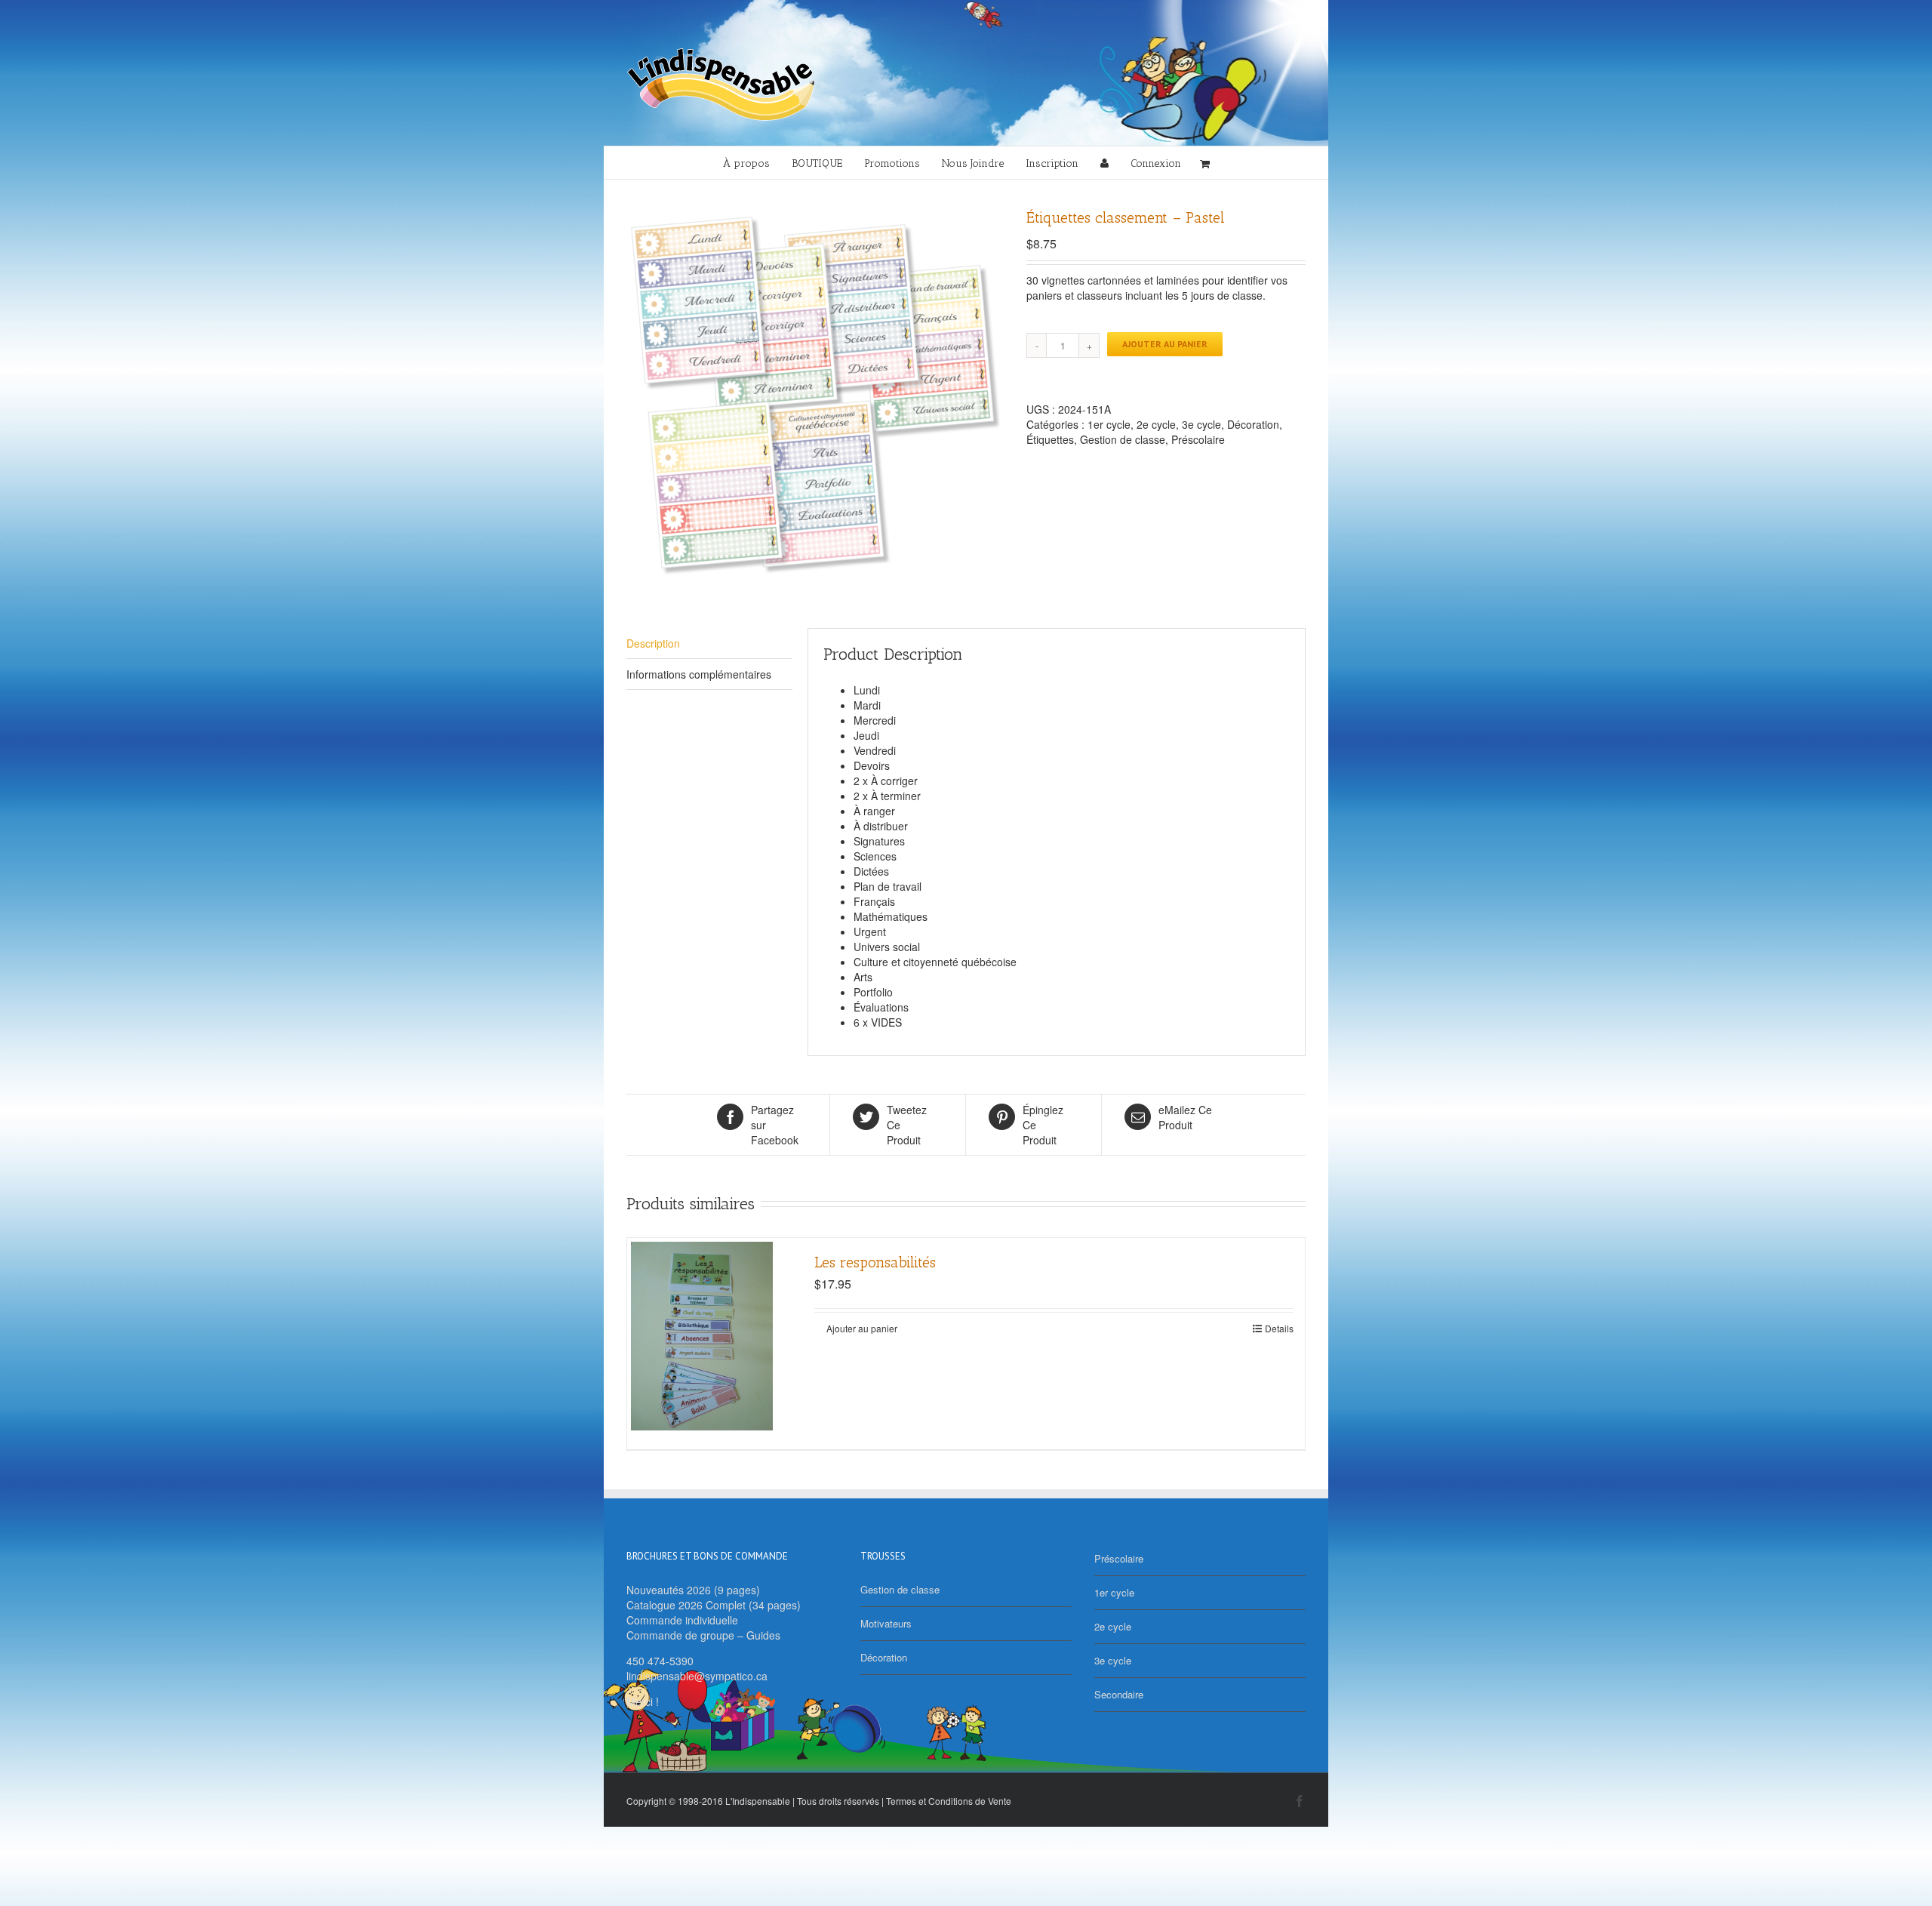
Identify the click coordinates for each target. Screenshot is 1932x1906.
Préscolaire (1198, 439)
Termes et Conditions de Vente (949, 1801)
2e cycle (1156, 424)
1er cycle (1109, 424)
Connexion (1156, 163)
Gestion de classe (1123, 439)
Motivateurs (886, 1623)
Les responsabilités (875, 1262)
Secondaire (1119, 1694)
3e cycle (1201, 424)
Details (1279, 1328)
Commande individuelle (682, 1620)
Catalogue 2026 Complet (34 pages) (714, 1605)
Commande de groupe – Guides (703, 1635)
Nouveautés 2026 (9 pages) (693, 1590)
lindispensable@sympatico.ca (697, 1676)
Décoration (1253, 424)
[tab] (709, 644)
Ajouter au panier (1165, 344)
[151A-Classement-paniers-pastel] (815, 396)
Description (653, 643)
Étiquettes (1050, 439)
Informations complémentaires (699, 674)
